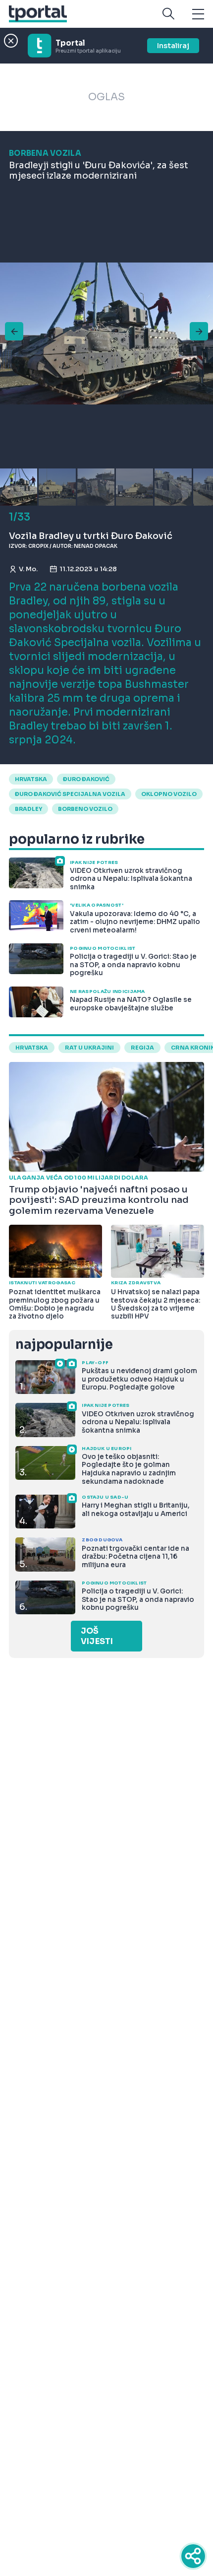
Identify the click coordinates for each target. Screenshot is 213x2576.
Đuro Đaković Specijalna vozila (70, 794)
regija (142, 1048)
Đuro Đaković (86, 779)
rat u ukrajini (89, 1048)
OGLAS (106, 97)
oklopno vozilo (169, 794)
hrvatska (31, 779)
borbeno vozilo (85, 809)
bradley (28, 809)
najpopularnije (64, 1345)
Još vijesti (97, 1636)
